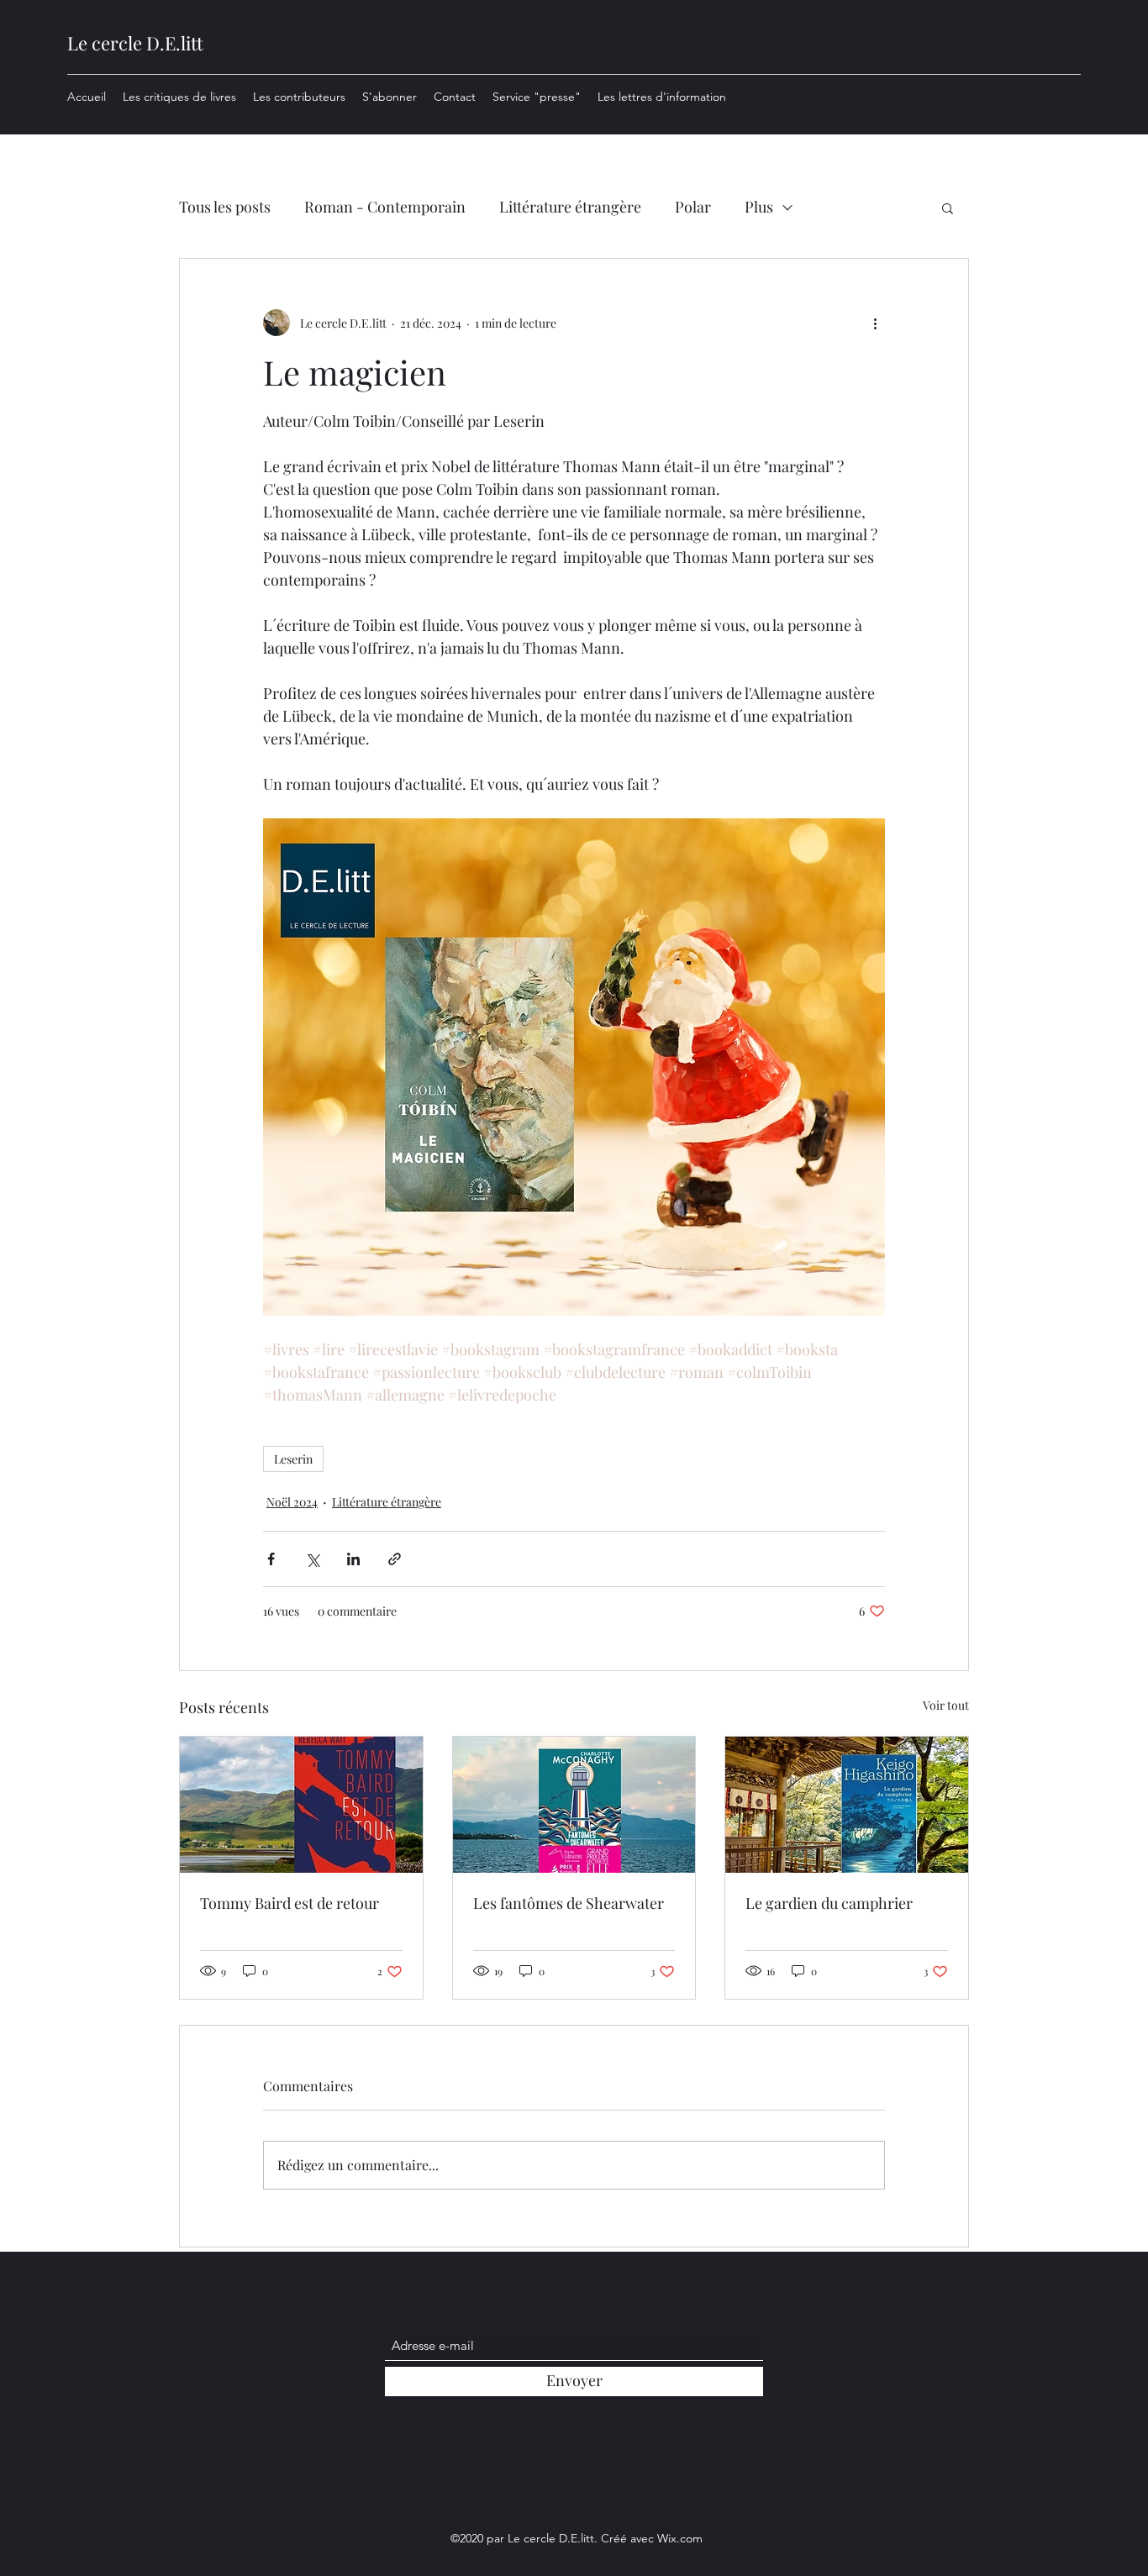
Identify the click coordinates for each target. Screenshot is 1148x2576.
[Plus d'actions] (875, 323)
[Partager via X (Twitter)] (312, 1559)
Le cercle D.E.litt (135, 43)
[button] (948, 208)
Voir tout (946, 1705)
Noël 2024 (292, 1502)
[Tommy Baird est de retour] (301, 1805)
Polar (693, 207)
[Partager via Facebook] (271, 1559)
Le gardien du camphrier (829, 1903)
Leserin (293, 1459)
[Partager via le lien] (395, 1559)
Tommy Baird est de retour (290, 1903)
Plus (759, 207)
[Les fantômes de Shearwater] (574, 1805)
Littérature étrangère (570, 207)
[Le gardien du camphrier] (847, 1805)
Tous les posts (225, 207)
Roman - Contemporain (385, 207)
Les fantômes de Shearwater (569, 1903)
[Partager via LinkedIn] (353, 1559)
